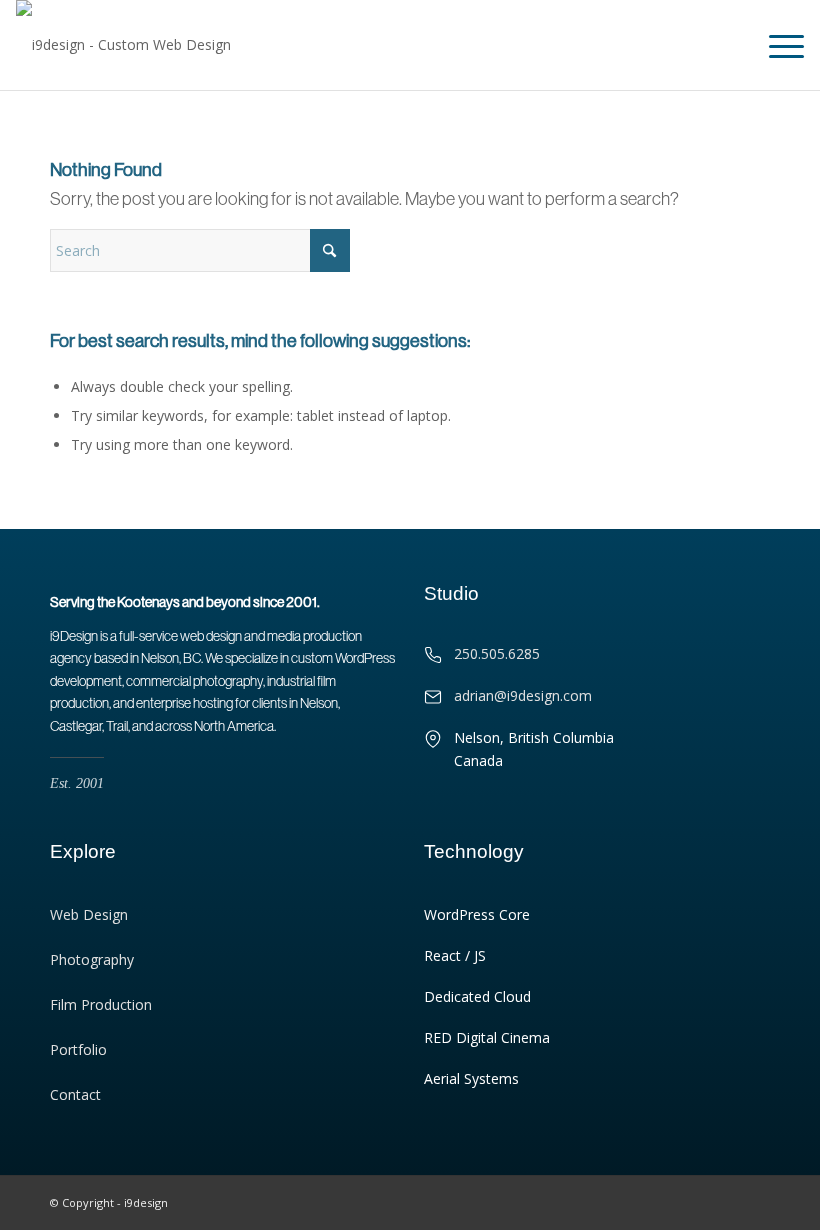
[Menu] (776, 45)
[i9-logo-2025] (123, 45)
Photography (92, 959)
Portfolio (78, 1049)
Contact (75, 1094)
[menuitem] (776, 45)
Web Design (89, 914)
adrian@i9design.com (523, 695)
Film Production (101, 1004)
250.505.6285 (497, 653)
